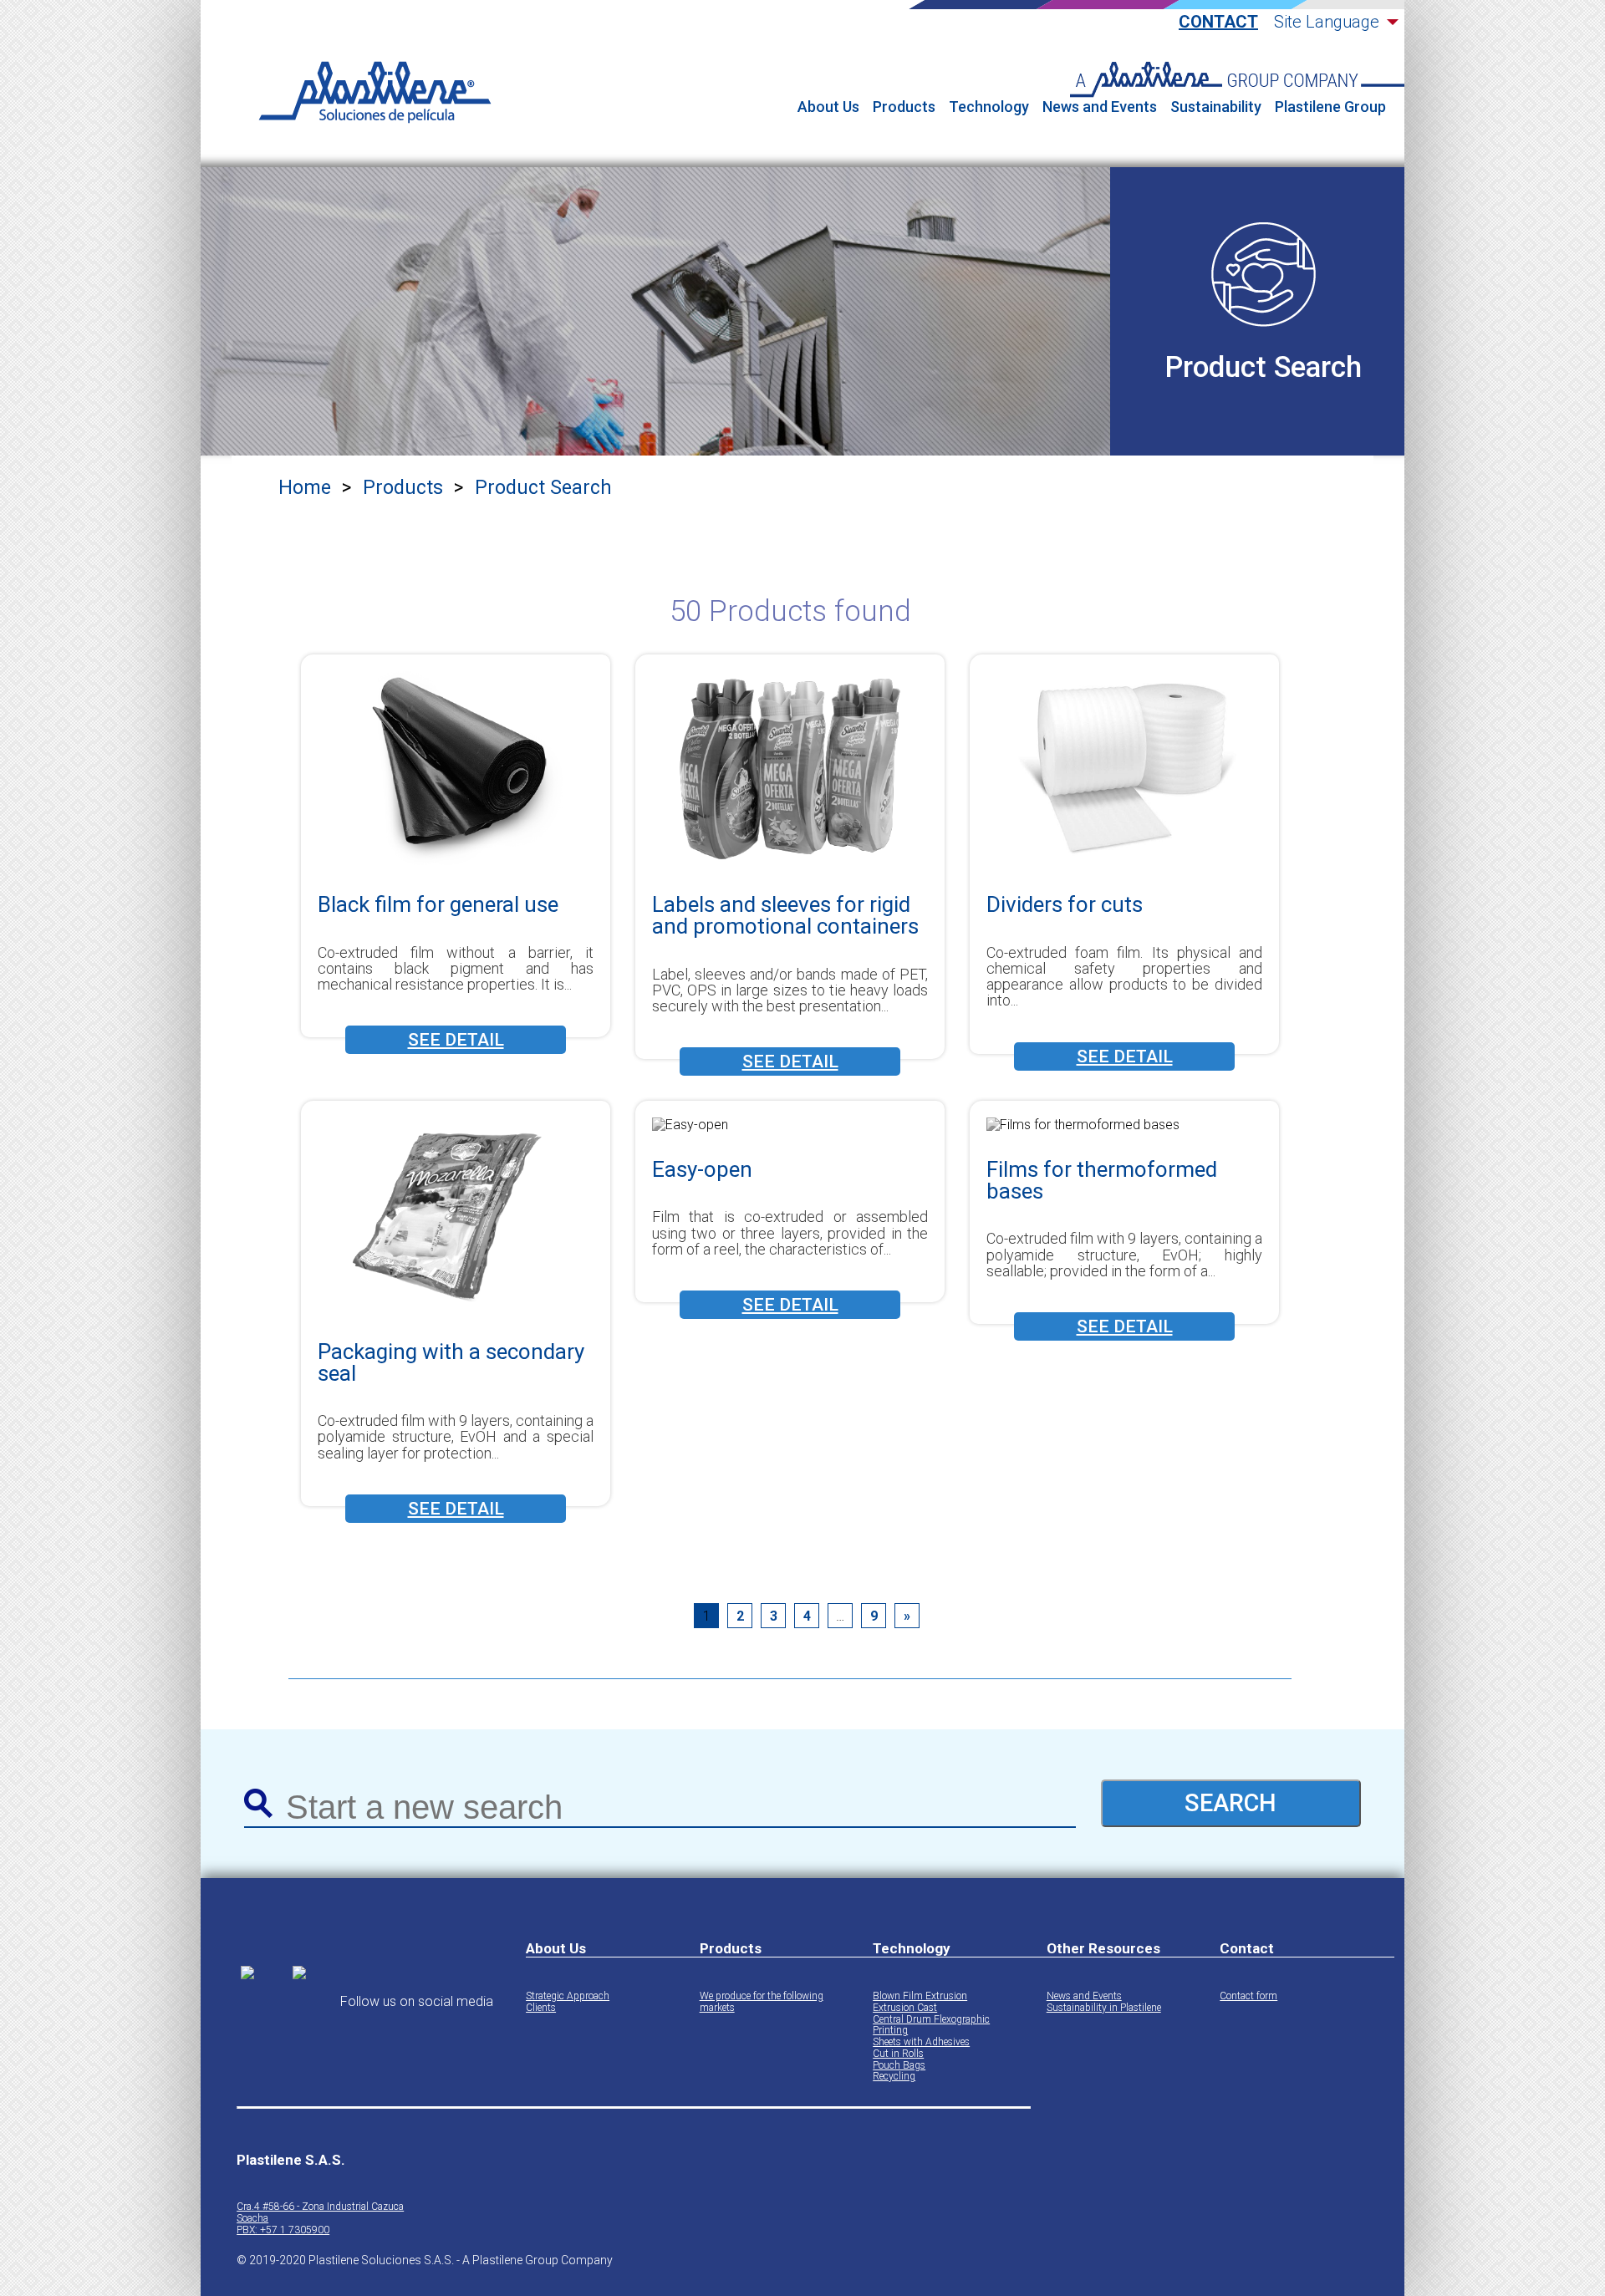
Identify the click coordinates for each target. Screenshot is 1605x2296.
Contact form (1248, 1996)
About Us (828, 107)
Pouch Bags (899, 2066)
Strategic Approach (568, 1996)
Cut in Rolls (898, 2054)
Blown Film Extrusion (920, 1996)
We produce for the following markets (762, 2002)
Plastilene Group (1330, 107)
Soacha (252, 2219)
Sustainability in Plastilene (1104, 2008)
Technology (989, 107)
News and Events (1100, 107)
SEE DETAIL (456, 1040)
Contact (1218, 22)
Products (904, 107)
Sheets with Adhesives (921, 2042)
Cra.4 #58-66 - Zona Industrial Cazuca (320, 2207)
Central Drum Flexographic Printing (931, 2026)
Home (305, 488)
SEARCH (1230, 1803)
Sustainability (1216, 107)
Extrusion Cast (905, 2008)
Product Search (543, 488)
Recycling (894, 2077)
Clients (541, 2008)
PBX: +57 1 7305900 (283, 2230)
